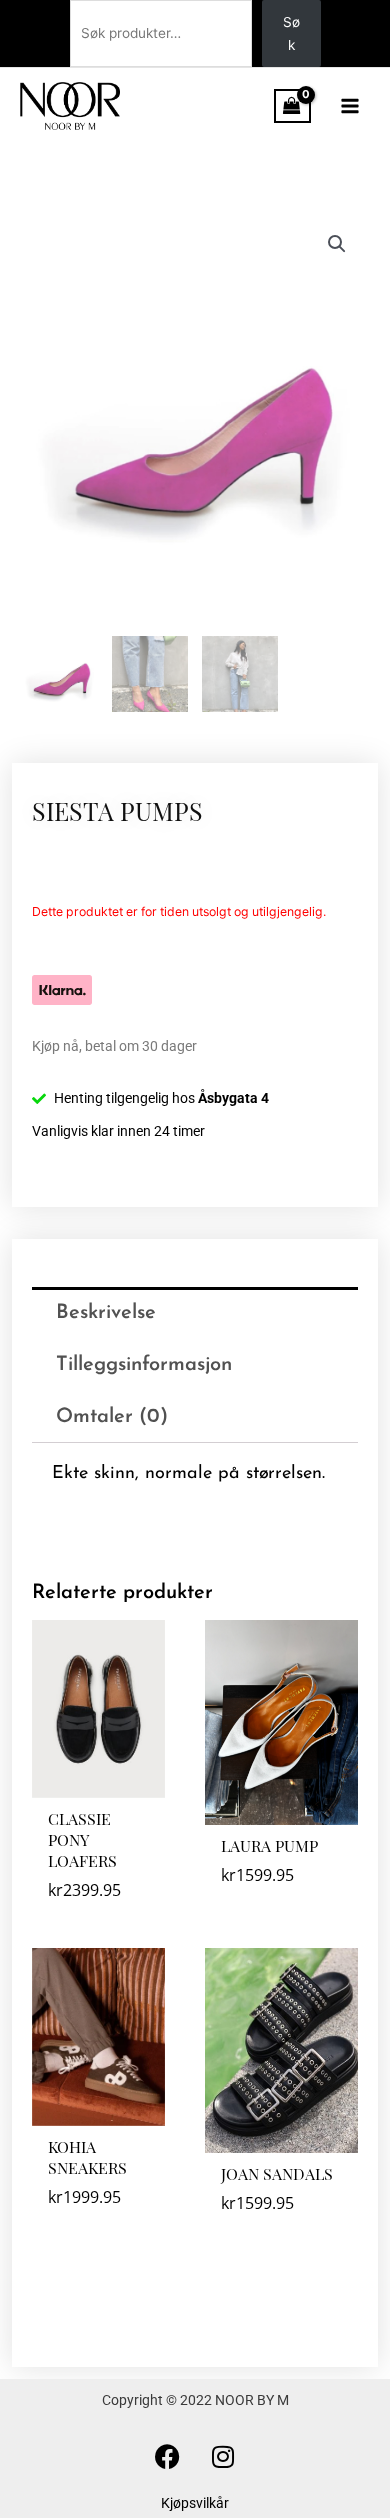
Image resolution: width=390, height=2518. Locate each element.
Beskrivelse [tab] (106, 1313)
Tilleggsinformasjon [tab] (144, 1365)
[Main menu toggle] (350, 105)
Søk (291, 33)
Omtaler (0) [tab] (112, 1417)
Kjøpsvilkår (195, 2503)
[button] (337, 244)
